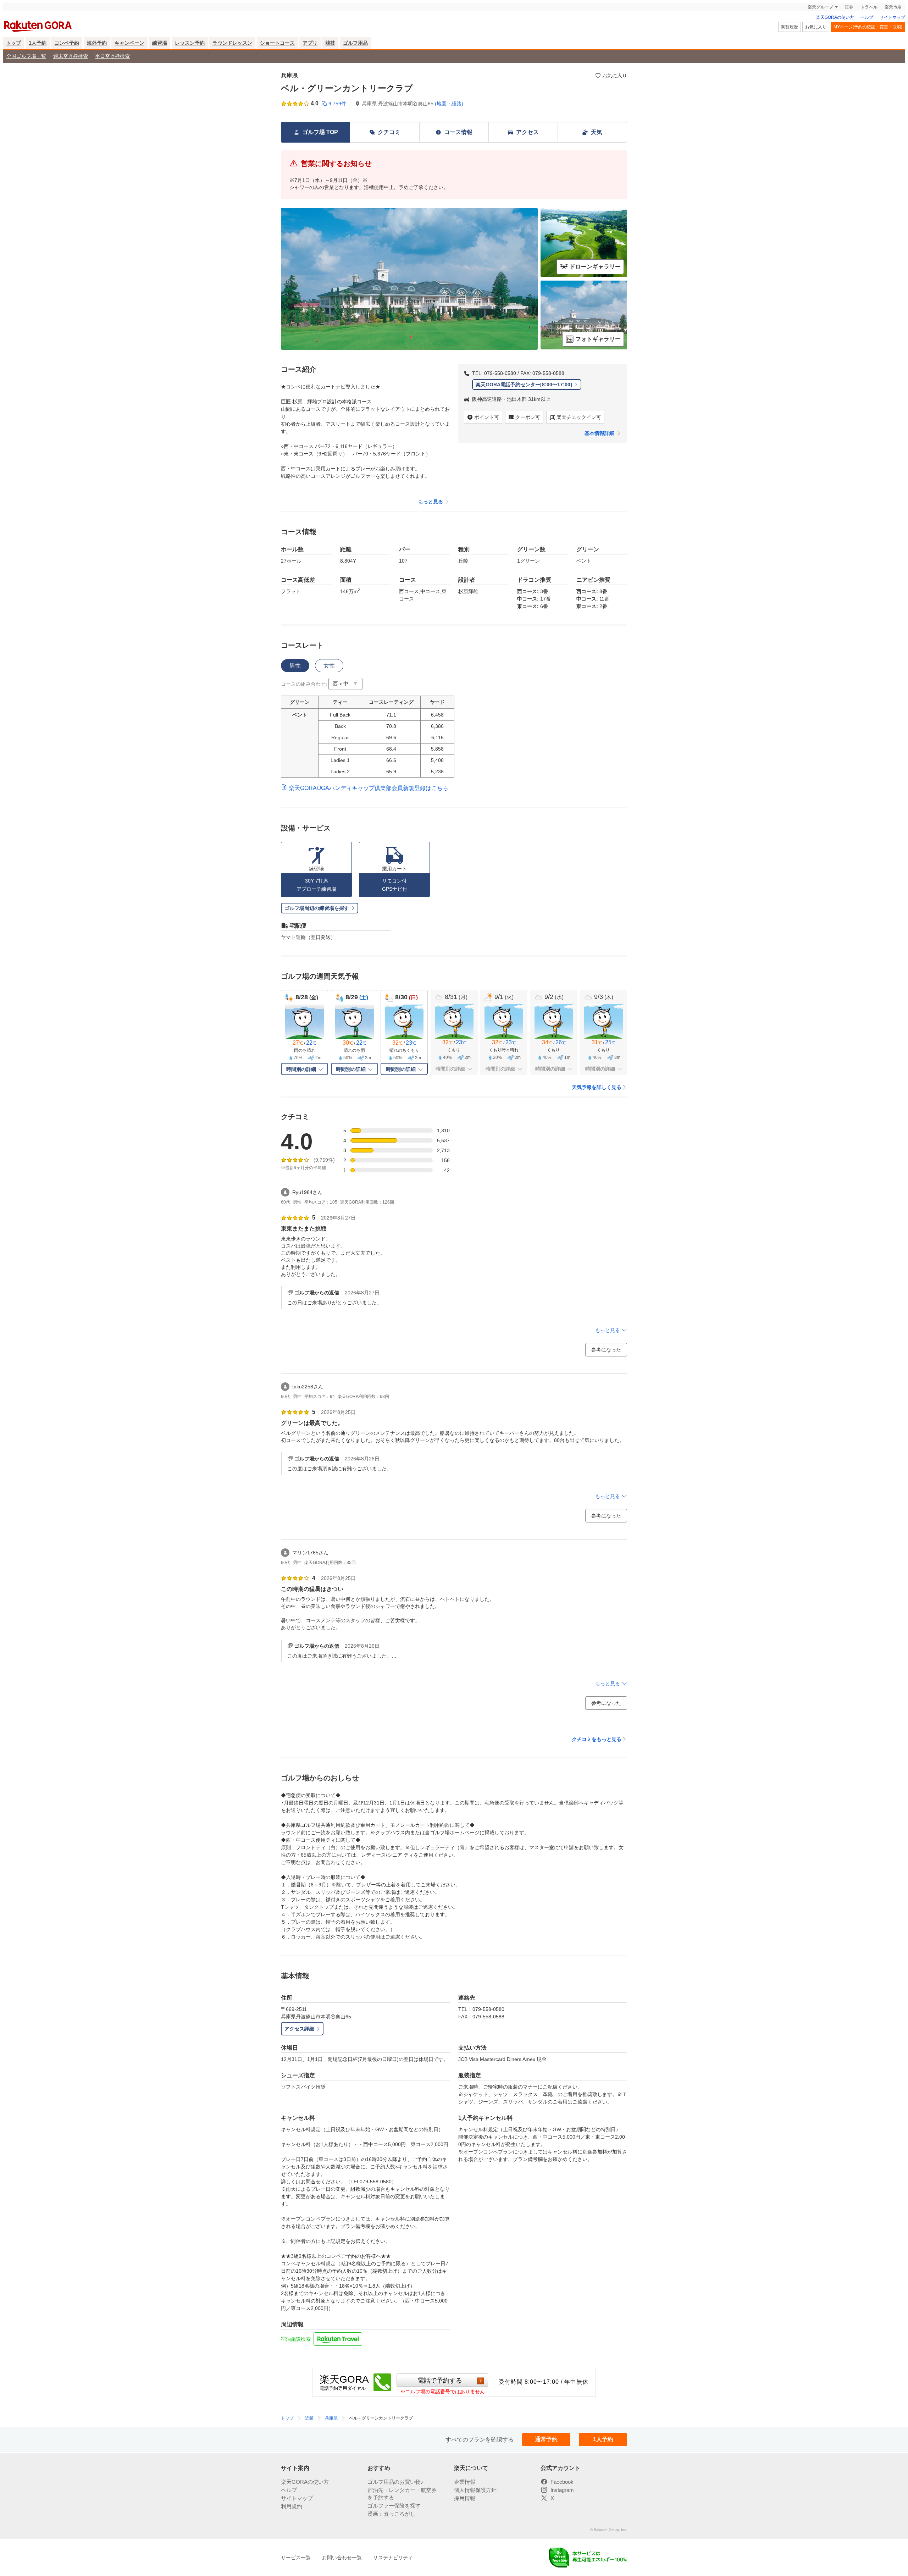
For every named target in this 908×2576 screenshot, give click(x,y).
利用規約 (292, 2506)
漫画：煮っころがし (391, 2514)
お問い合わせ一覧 (342, 2558)
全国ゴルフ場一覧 (26, 56)
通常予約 (546, 2439)
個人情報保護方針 (475, 2490)
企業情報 (465, 2482)
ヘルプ (867, 17)
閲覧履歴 (790, 27)
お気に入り (816, 27)
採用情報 (465, 2498)
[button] (345, 684)
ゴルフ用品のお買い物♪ (395, 2482)
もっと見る (431, 502)
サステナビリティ (393, 2558)
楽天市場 (893, 7)
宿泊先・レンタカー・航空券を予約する (402, 2494)
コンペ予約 (67, 43)
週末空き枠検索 (71, 56)
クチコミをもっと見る (597, 1739)
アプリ (310, 43)
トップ (13, 43)
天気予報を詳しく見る (597, 1087)
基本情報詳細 (599, 433)
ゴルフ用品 (355, 43)
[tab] (295, 666)
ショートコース (277, 43)
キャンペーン (129, 43)
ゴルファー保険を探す (394, 2506)
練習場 (160, 43)
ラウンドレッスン (232, 43)
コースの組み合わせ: (304, 684)
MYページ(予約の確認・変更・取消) (868, 27)
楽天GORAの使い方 (835, 17)
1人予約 (38, 43)
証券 (849, 7)
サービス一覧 (296, 2558)
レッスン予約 (190, 43)
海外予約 (97, 43)
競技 (330, 43)
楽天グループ (820, 7)
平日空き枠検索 (112, 56)
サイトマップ (892, 17)
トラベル (869, 7)
